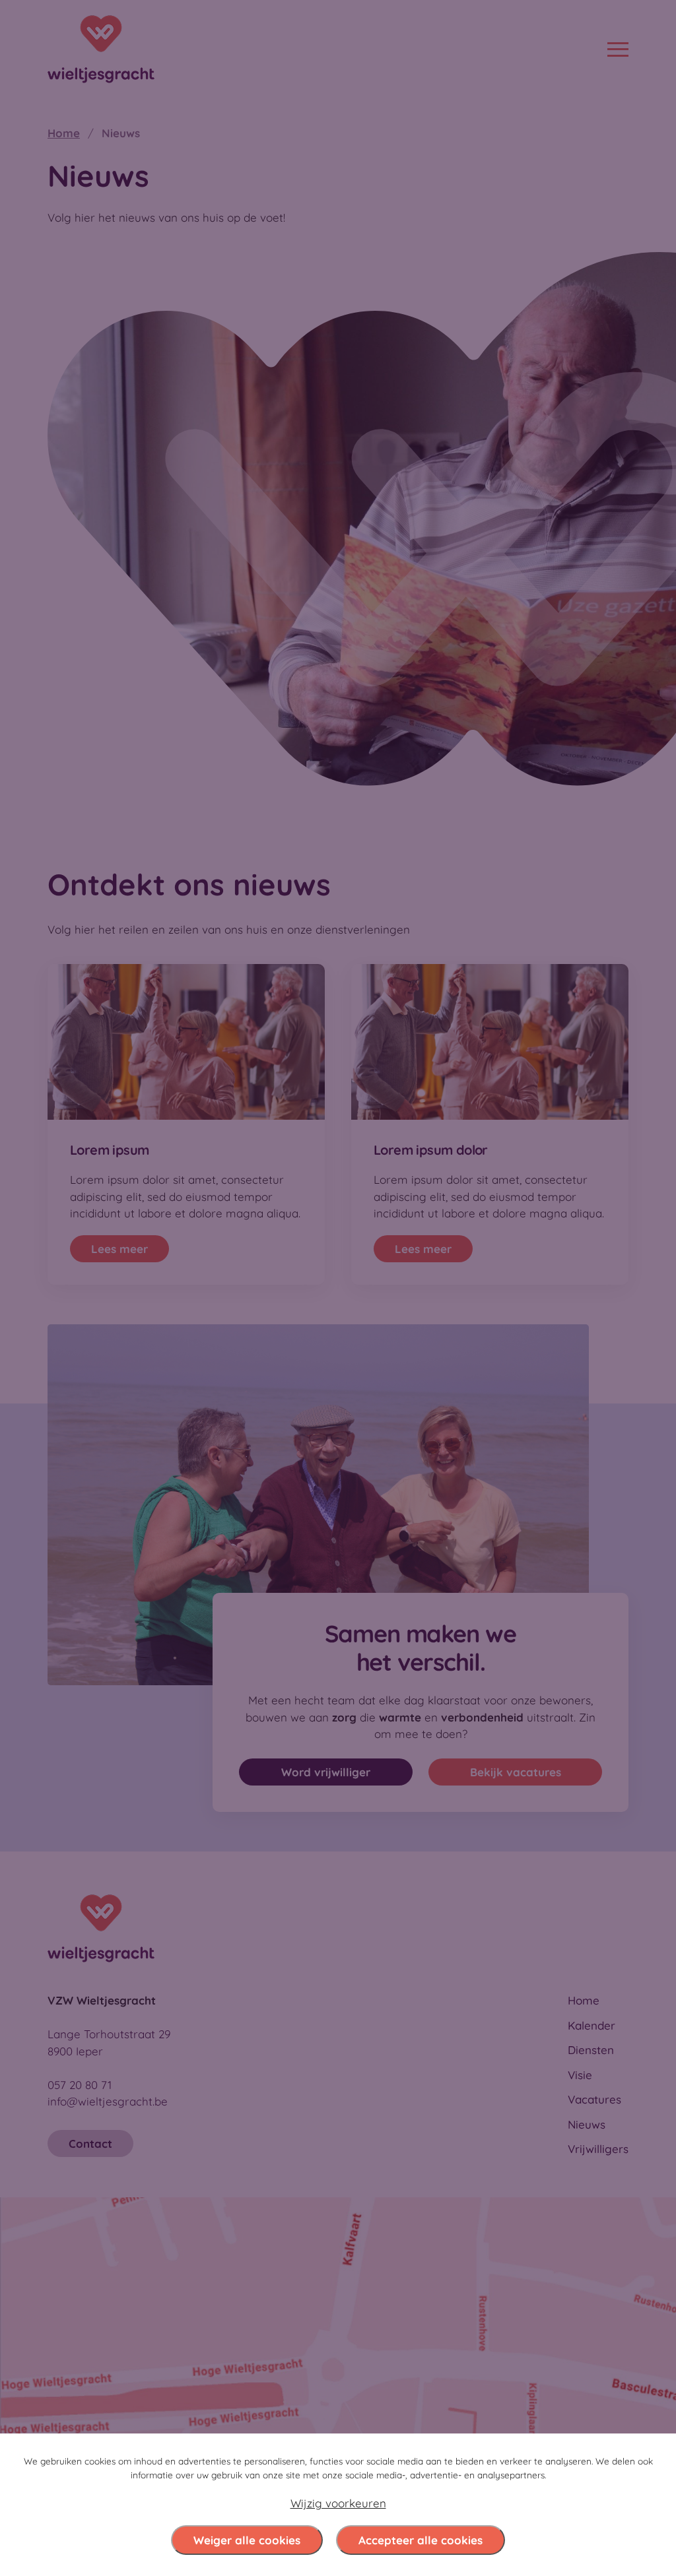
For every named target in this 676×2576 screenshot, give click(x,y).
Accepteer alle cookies (421, 2540)
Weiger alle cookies (247, 2540)
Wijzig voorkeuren (338, 2503)
